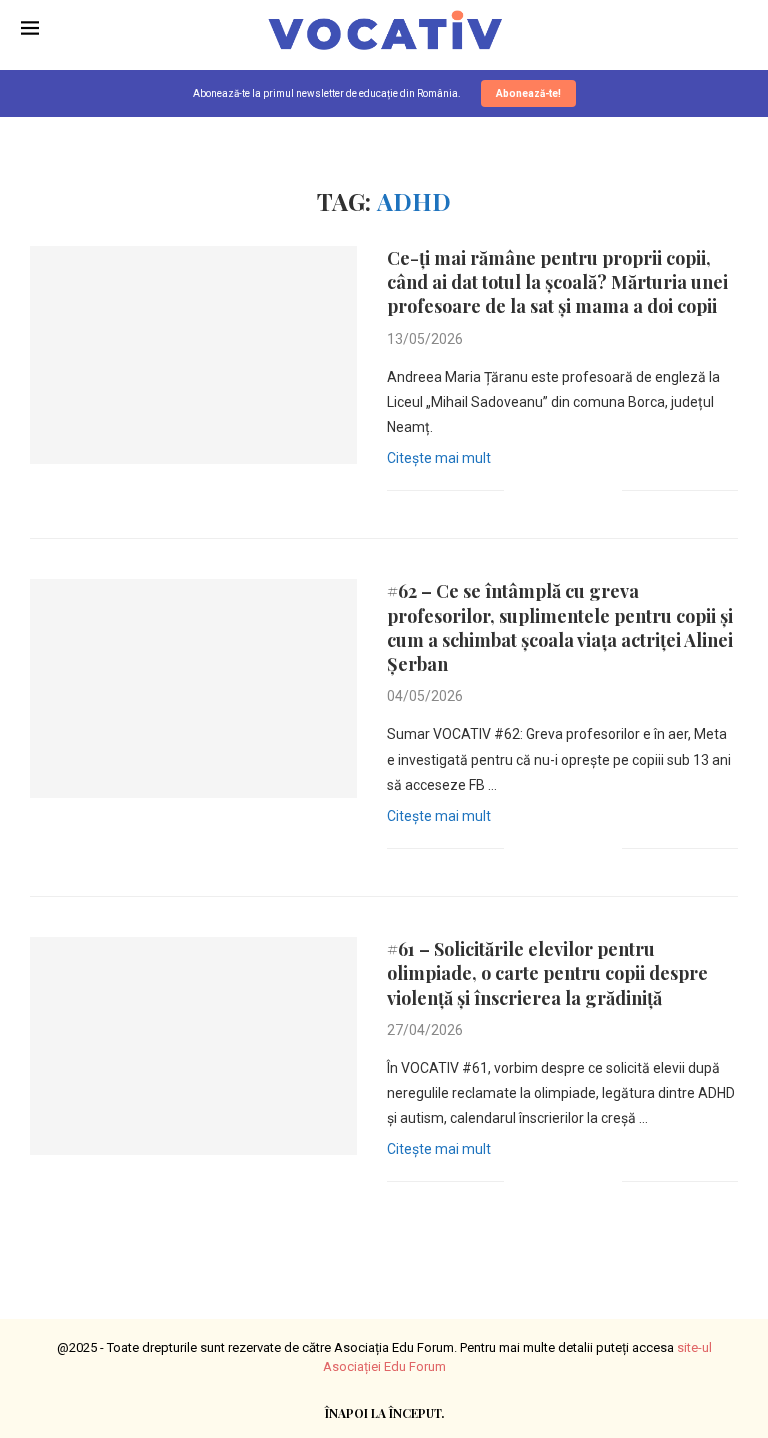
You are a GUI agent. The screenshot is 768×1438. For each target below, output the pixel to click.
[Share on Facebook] (543, 490)
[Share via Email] (606, 490)
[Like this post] (519, 490)
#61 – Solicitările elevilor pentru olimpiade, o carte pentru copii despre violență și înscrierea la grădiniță (547, 973)
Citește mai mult (439, 458)
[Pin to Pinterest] (585, 490)
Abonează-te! (528, 93)
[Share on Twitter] (564, 490)
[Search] (737, 30)
